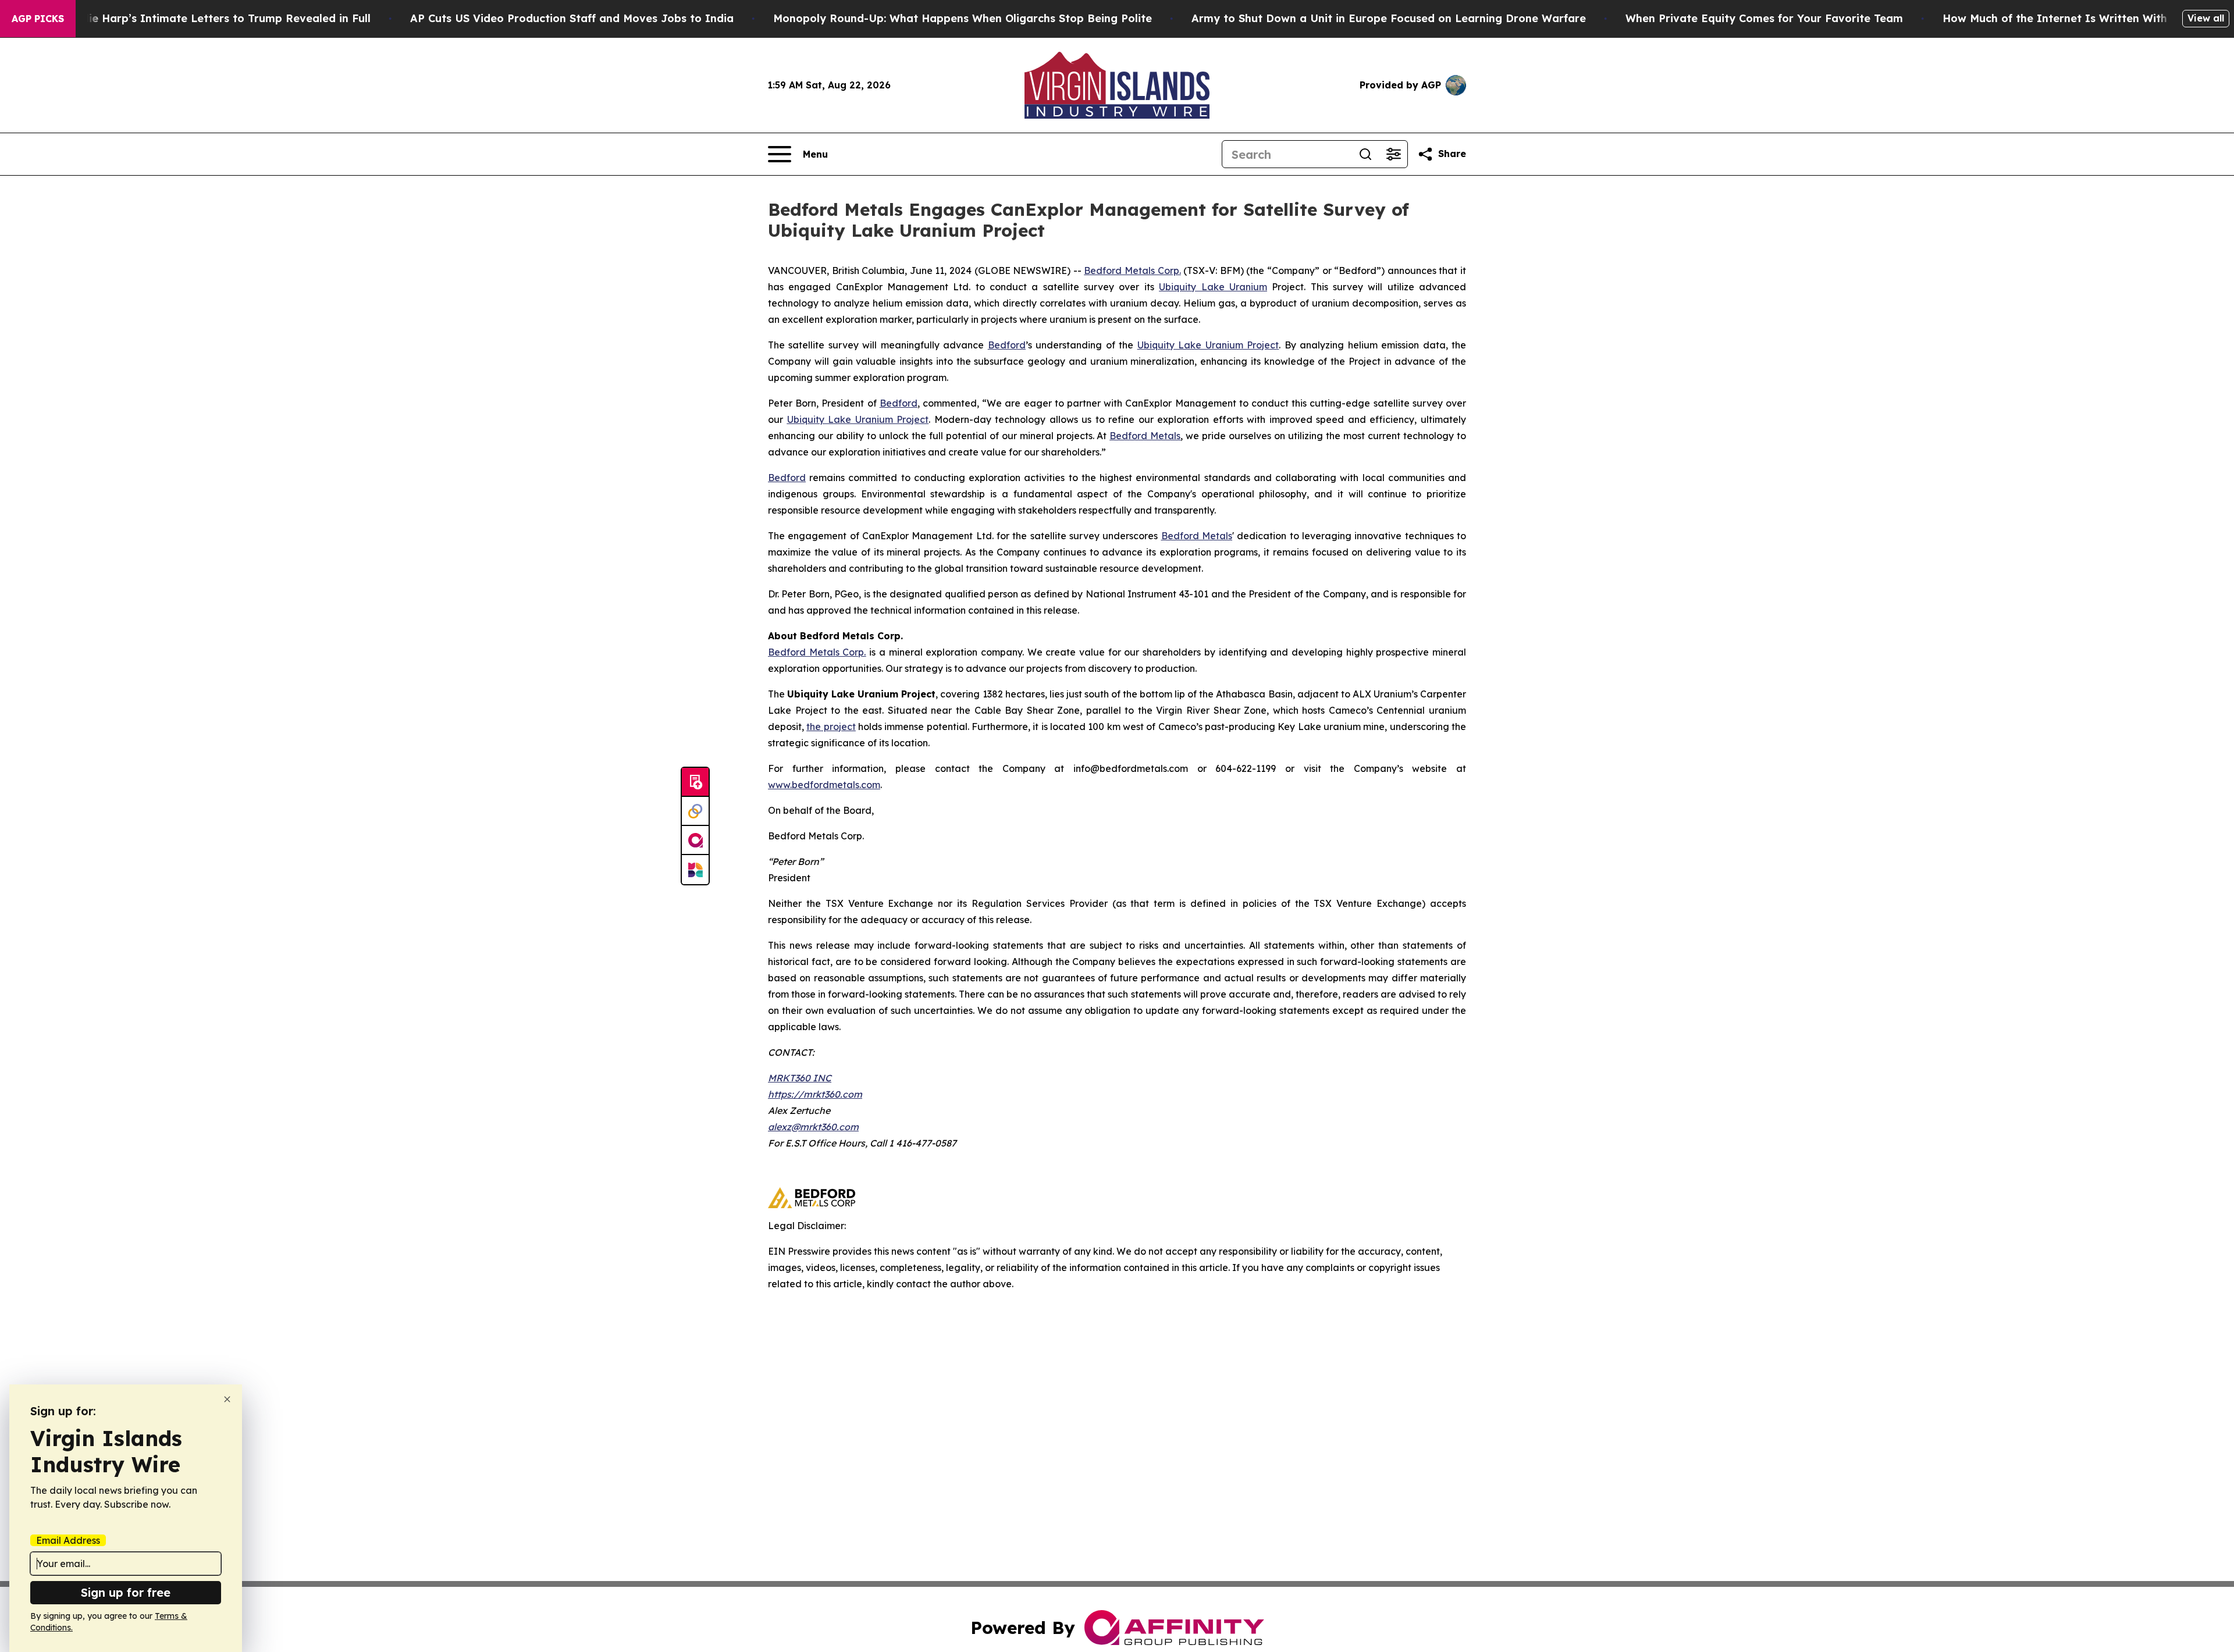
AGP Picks (38, 19)
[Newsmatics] (695, 870)
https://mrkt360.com (815, 1094)
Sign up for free (126, 1592)
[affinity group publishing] (695, 841)
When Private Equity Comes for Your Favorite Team (1764, 18)
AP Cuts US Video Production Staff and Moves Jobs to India (572, 18)
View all (2206, 18)
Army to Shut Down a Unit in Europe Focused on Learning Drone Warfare (1389, 18)
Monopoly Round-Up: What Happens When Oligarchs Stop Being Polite (963, 18)
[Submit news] (695, 782)
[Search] (1365, 154)
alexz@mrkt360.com (813, 1127)
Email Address (68, 1540)
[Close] (227, 1399)
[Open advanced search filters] (1393, 154)
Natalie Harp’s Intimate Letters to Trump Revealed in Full (215, 18)
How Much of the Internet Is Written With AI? (2066, 18)
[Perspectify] (695, 811)
